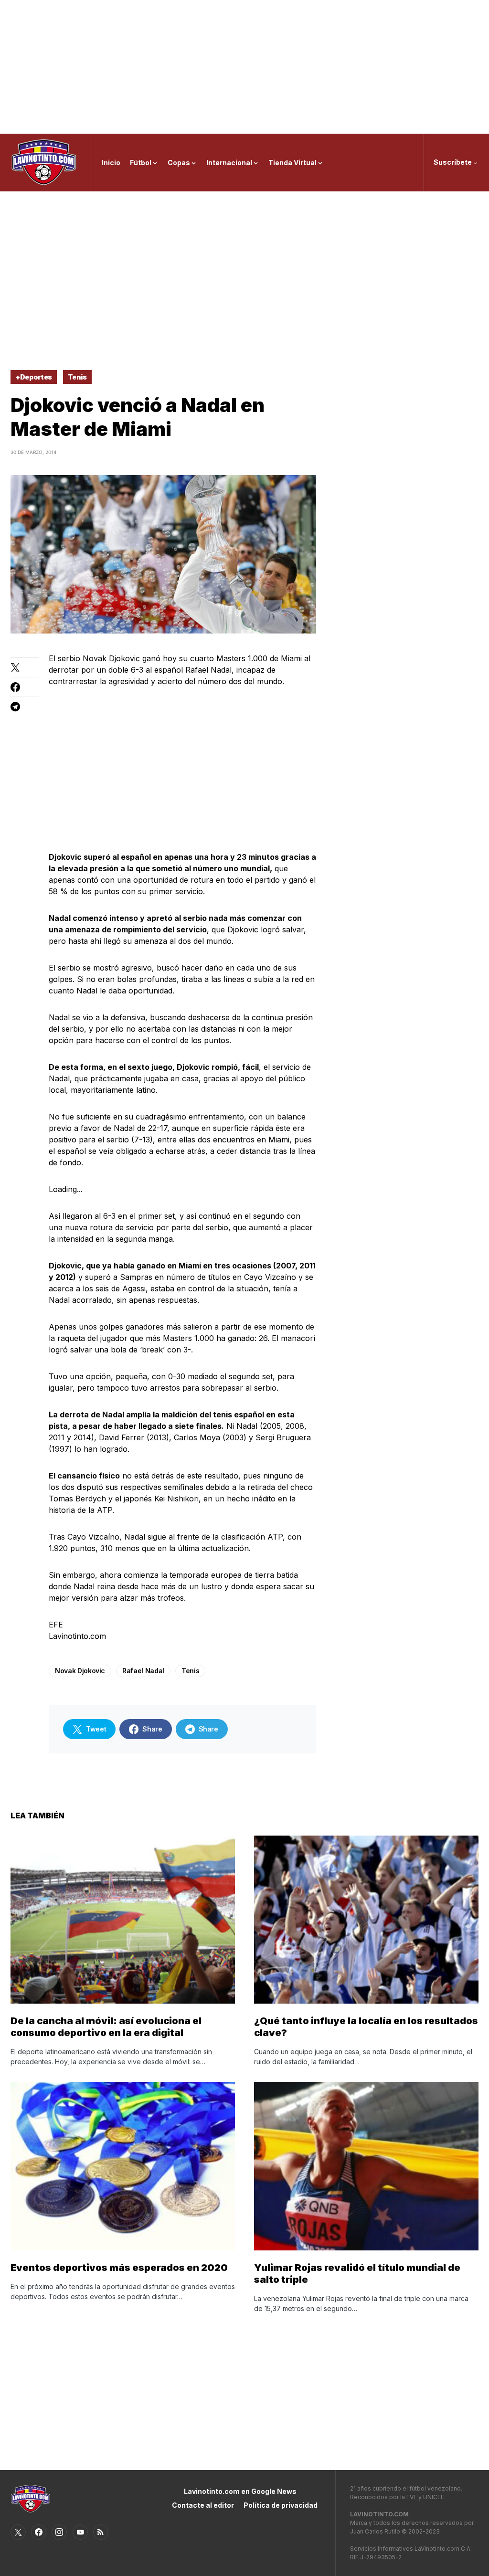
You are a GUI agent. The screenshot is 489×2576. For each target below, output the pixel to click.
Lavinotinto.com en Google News (240, 2491)
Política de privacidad (281, 2505)
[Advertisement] (244, 67)
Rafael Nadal (143, 1671)
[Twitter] (18, 2532)
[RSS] (101, 2532)
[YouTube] (80, 2532)
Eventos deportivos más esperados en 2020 (119, 2268)
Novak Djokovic (80, 1671)
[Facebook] (39, 2532)
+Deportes (34, 377)
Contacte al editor (203, 2505)
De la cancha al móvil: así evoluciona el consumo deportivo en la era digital (106, 2027)
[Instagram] (59, 2532)
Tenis (77, 377)
